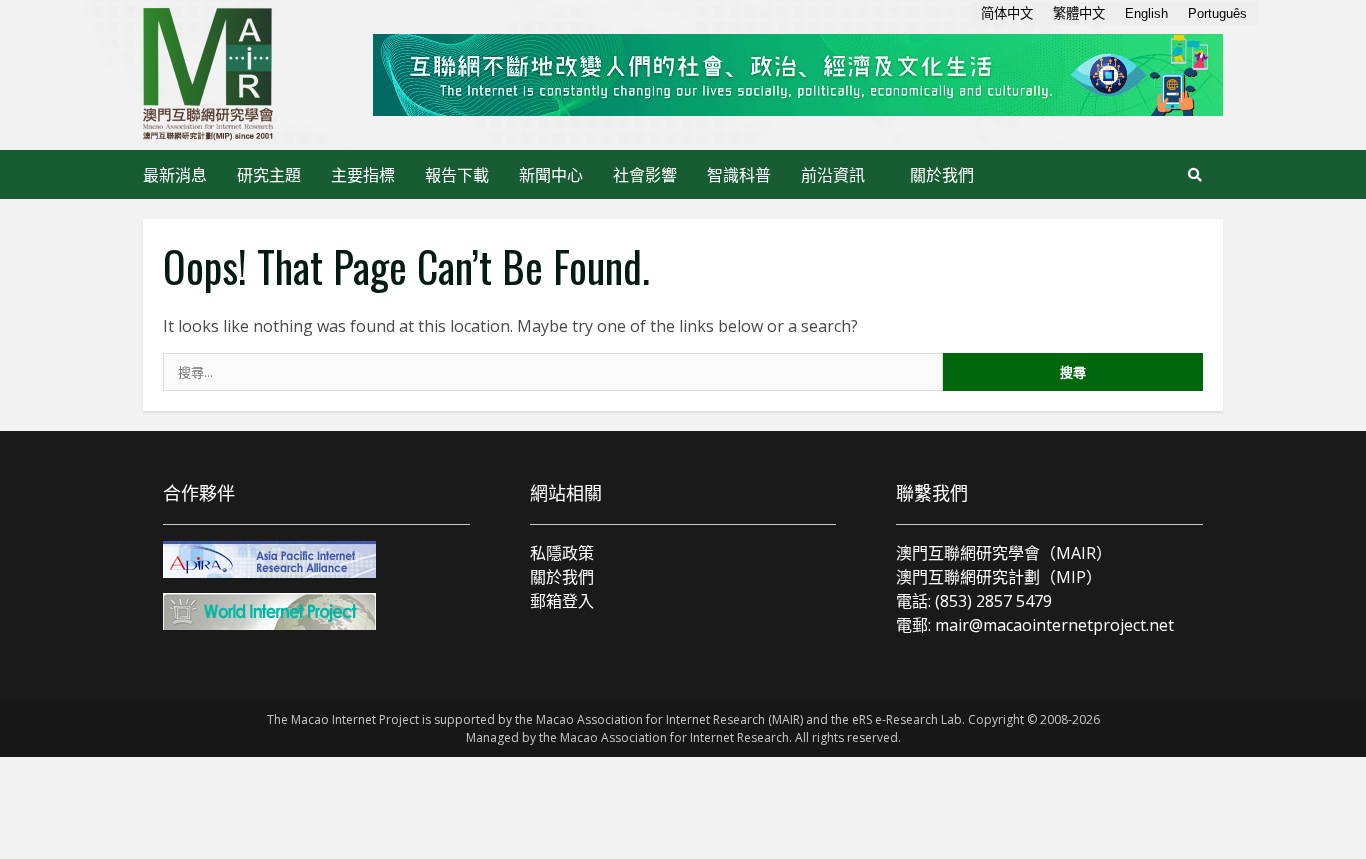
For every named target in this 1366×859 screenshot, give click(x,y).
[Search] (1195, 175)
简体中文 (1007, 13)
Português (1217, 13)
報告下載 (457, 174)
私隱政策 (562, 553)
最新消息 (175, 174)
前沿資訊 (833, 174)
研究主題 (269, 174)
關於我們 (942, 174)
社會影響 (645, 174)
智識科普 (739, 174)
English (1146, 13)
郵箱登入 (562, 601)
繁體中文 (1079, 13)
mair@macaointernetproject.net (1054, 625)
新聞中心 (551, 174)
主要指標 (363, 174)
